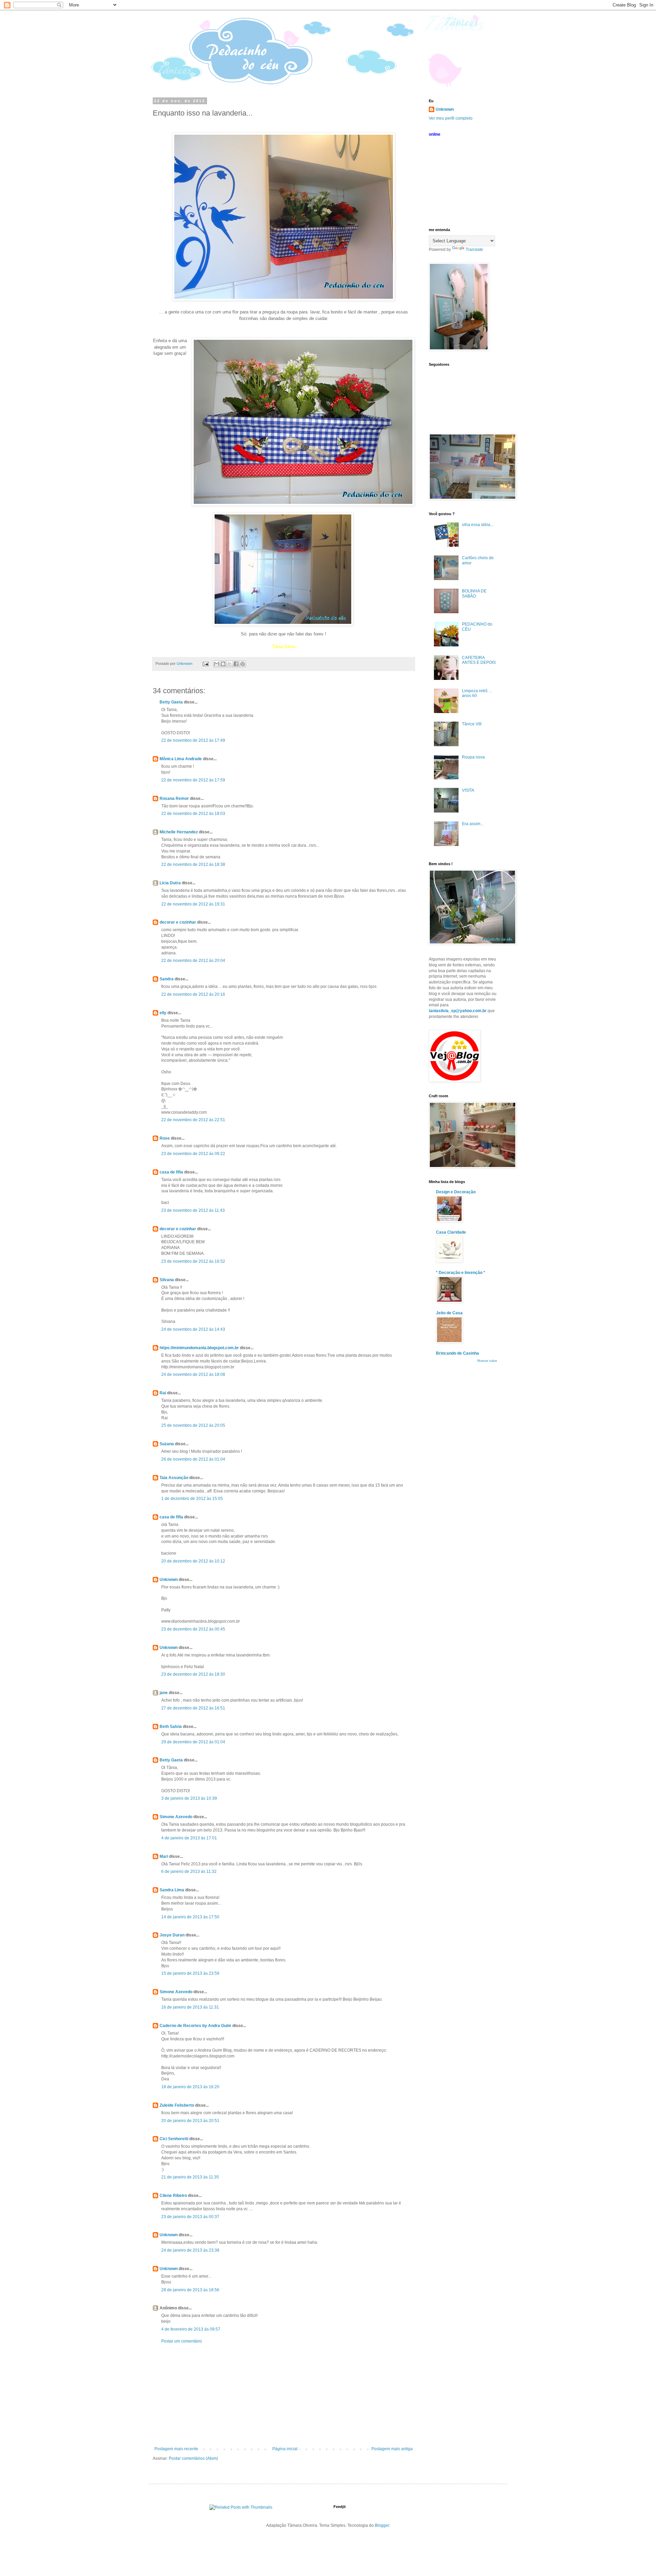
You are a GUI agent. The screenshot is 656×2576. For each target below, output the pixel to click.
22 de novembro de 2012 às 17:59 (193, 780)
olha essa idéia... (478, 525)
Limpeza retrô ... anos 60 (477, 693)
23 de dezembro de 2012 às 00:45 (193, 1629)
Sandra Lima (172, 1890)
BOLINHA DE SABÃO (474, 593)
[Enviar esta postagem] (205, 663)
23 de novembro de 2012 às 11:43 (193, 1210)
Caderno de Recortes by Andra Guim (195, 2026)
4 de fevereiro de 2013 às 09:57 (191, 2329)
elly (163, 1013)
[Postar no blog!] (223, 664)
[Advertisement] (284, 2395)
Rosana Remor (174, 799)
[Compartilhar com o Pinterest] (243, 664)
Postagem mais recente (176, 2449)
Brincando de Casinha (457, 1353)
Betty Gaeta (171, 702)
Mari (164, 1856)
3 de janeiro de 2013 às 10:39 (189, 1798)
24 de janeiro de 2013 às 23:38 (190, 2250)
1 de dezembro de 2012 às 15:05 (192, 1499)
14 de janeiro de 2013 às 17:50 (190, 1917)
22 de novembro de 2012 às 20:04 (193, 961)
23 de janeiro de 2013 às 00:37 (190, 2217)
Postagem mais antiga (392, 2449)
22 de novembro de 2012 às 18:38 (193, 864)
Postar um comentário (182, 2341)
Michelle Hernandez (179, 832)
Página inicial (285, 2449)
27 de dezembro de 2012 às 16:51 (193, 1708)
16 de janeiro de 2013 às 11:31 (190, 2007)
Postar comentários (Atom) (193, 2458)
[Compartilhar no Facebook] (236, 664)
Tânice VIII (472, 724)
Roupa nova (473, 757)
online (435, 134)
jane (164, 1693)
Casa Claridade (451, 1232)
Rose (165, 1138)
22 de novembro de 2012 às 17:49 (193, 740)
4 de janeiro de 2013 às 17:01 (189, 1838)
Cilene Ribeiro (173, 2196)
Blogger (382, 2525)
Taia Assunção (174, 1478)
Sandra (167, 979)
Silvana (167, 1280)
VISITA (468, 790)
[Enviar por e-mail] (217, 664)
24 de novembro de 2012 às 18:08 (193, 1374)
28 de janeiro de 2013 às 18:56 (190, 2290)
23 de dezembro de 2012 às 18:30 (193, 1674)
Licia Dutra (170, 883)
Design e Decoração (456, 1192)
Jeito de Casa (449, 1313)
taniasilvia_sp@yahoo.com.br (458, 1011)
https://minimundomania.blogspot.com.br (199, 1348)
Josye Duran (172, 1935)
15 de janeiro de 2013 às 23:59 (190, 1973)
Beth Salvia (171, 1727)
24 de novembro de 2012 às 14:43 (193, 1329)
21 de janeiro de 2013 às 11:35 (190, 2177)
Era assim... (473, 824)
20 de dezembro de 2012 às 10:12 (193, 1561)
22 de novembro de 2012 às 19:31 (193, 904)
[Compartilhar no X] (230, 664)
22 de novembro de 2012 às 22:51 (193, 1120)
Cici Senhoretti (174, 2139)
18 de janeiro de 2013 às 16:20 (190, 2087)
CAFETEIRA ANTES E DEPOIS (479, 660)
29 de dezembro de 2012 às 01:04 (193, 1742)
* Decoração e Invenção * (461, 1273)
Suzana (167, 1444)
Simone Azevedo (176, 1817)
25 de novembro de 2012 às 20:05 (193, 1425)
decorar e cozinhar (178, 922)
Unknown (169, 1580)
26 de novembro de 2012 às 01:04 (193, 1459)
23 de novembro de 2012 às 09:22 (193, 1154)
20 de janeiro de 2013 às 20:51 (190, 2121)
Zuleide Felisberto (177, 2105)
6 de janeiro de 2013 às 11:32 (189, 1871)
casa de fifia (171, 1172)
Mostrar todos (487, 1361)
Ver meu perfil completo (451, 118)
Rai (163, 1393)
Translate (474, 250)
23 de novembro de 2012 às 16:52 (193, 1261)
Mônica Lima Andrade (181, 759)
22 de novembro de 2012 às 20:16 (193, 994)
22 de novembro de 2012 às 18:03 (193, 814)
